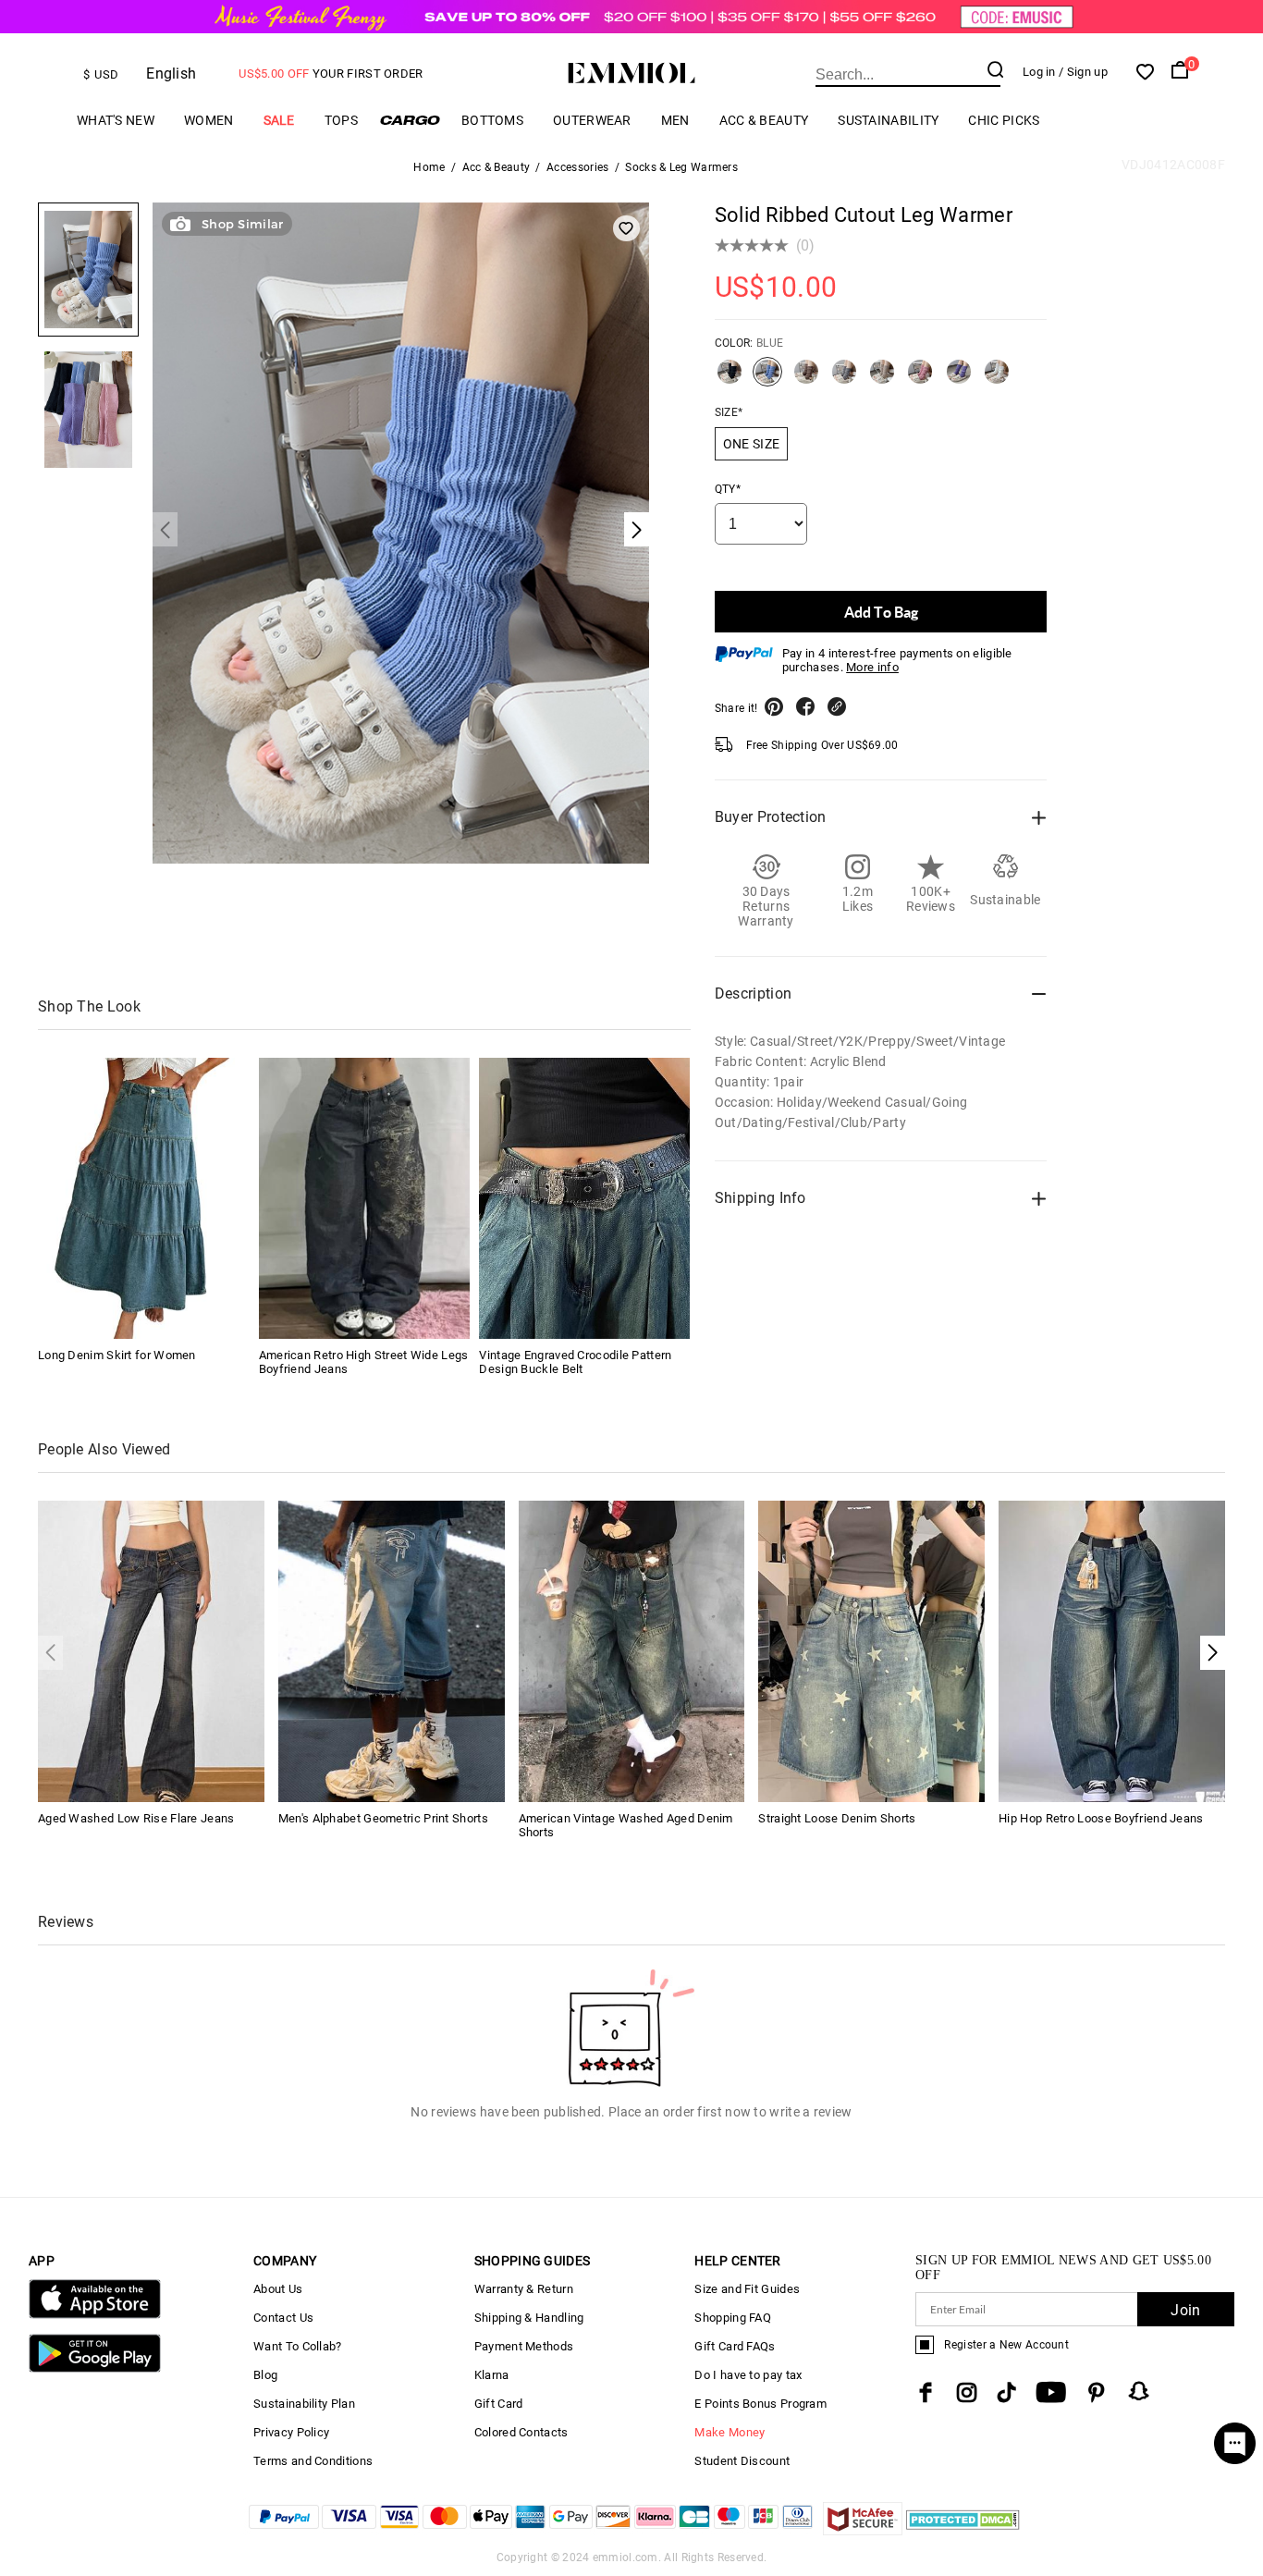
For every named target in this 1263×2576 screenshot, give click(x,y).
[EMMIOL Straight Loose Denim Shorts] (871, 1650)
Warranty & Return (524, 2289)
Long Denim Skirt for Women (117, 1355)
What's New (116, 120)
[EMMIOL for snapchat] (1139, 2391)
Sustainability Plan (304, 2404)
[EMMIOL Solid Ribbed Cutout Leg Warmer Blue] (767, 379)
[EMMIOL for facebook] (926, 2392)
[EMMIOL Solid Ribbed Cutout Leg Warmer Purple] (959, 379)
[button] (1213, 1653)
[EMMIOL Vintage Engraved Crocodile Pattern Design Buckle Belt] (584, 1198)
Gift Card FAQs (735, 2346)
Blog (265, 2375)
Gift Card (499, 2404)
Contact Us (283, 2318)
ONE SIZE (751, 444)
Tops (341, 120)
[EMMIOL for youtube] (1051, 2392)
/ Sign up (1083, 72)
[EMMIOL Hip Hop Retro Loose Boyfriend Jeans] (1112, 1650)
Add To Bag (881, 612)
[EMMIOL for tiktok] (1006, 2392)
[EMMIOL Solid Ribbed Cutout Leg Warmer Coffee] (806, 379)
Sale (279, 120)
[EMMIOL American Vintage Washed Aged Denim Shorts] (632, 1650)
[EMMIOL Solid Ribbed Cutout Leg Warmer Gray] (844, 379)
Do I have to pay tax (748, 2375)
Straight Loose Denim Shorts (837, 1818)
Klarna (492, 2375)
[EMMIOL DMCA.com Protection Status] (963, 2530)
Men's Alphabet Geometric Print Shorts (383, 1818)
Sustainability (888, 120)
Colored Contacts (521, 2432)
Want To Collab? (298, 2346)
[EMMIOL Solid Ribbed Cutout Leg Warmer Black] (730, 379)
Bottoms (492, 120)
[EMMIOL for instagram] (967, 2392)
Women (209, 120)
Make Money (730, 2432)
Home (429, 167)
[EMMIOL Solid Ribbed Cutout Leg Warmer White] (997, 379)
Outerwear (592, 120)
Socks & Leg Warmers (681, 167)
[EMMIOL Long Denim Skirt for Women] (143, 1198)
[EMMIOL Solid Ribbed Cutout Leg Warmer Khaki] (882, 379)
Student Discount (742, 2461)
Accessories (577, 167)
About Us (278, 2289)
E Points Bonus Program (760, 2404)
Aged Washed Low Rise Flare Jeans (136, 1818)
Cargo (410, 120)
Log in (1039, 72)
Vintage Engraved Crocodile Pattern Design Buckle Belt (575, 1362)
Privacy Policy (291, 2432)
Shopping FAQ (733, 2318)
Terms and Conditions (313, 2461)
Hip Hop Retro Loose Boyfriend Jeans (1101, 1818)
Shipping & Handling (529, 2318)
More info (872, 667)
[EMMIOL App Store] (95, 2315)
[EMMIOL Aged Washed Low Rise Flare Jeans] (151, 1650)
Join (1185, 2310)
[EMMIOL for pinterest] (1097, 2392)
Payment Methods (524, 2346)
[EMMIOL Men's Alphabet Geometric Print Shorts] (392, 1650)
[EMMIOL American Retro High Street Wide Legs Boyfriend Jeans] (364, 1198)
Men (675, 120)
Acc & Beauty (764, 120)
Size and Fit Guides (747, 2289)
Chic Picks (1004, 120)
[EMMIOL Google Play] (95, 2368)
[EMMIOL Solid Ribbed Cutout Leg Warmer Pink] (920, 379)
